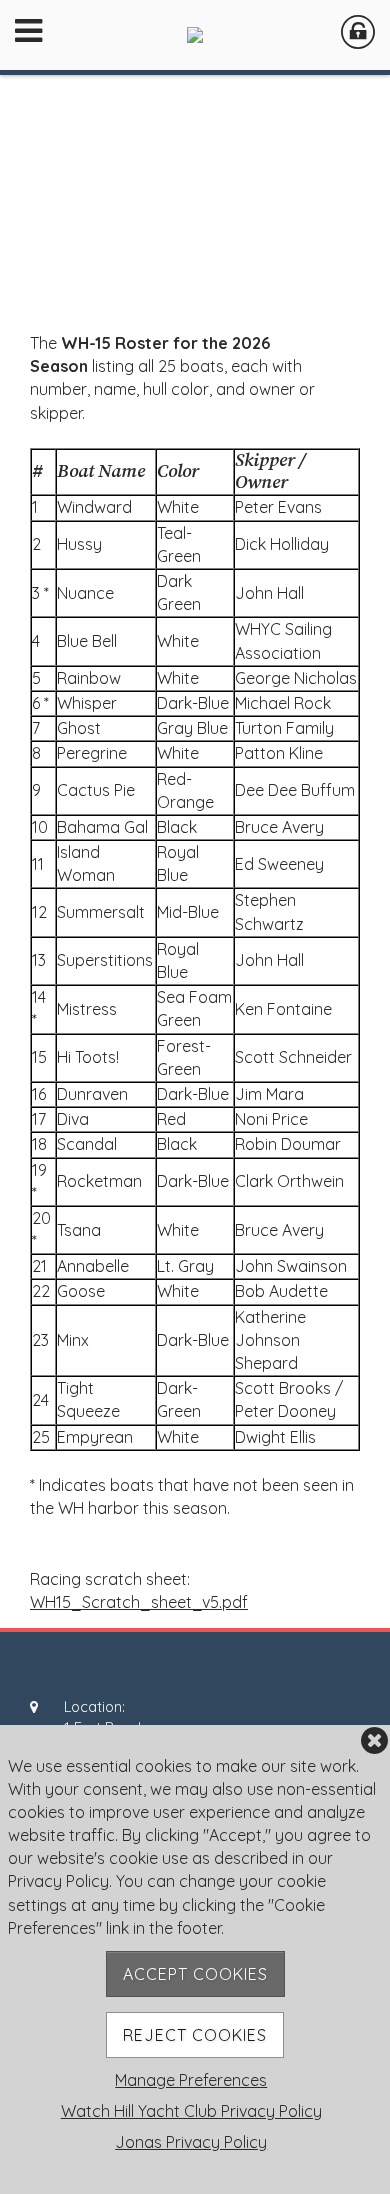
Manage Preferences (191, 2080)
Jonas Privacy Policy (191, 2142)
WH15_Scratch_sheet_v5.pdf (139, 1602)
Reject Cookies (195, 2035)
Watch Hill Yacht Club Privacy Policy (191, 2111)
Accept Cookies (195, 1974)
